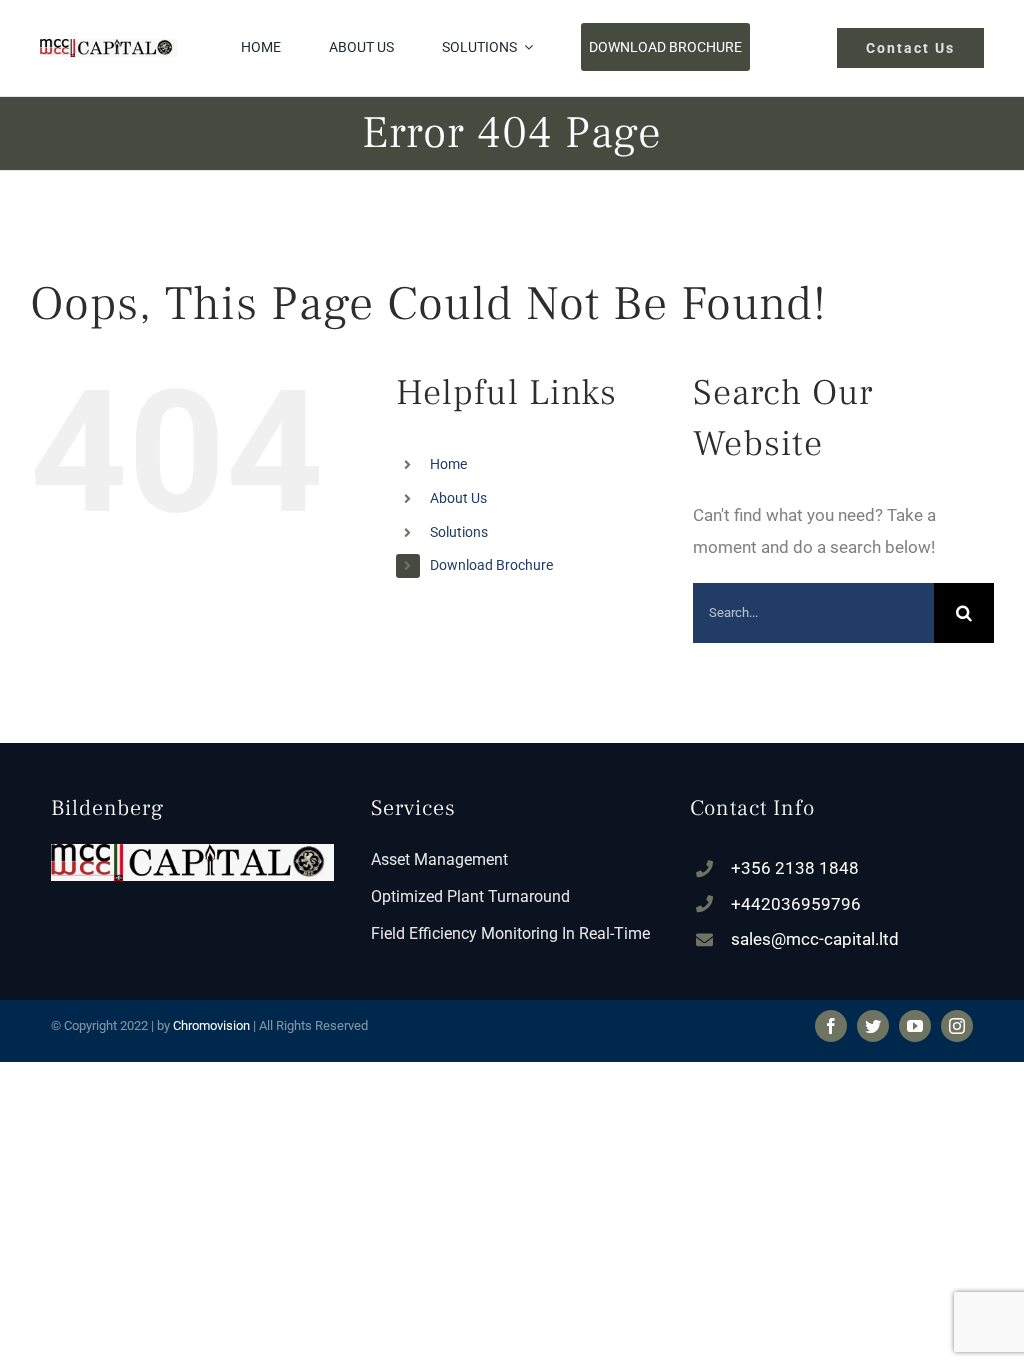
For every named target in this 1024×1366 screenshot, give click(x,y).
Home (448, 464)
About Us (458, 498)
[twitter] (873, 1026)
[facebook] (831, 1026)
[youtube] (915, 1026)
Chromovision (211, 1025)
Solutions (459, 532)
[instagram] (957, 1026)
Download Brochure (491, 565)
